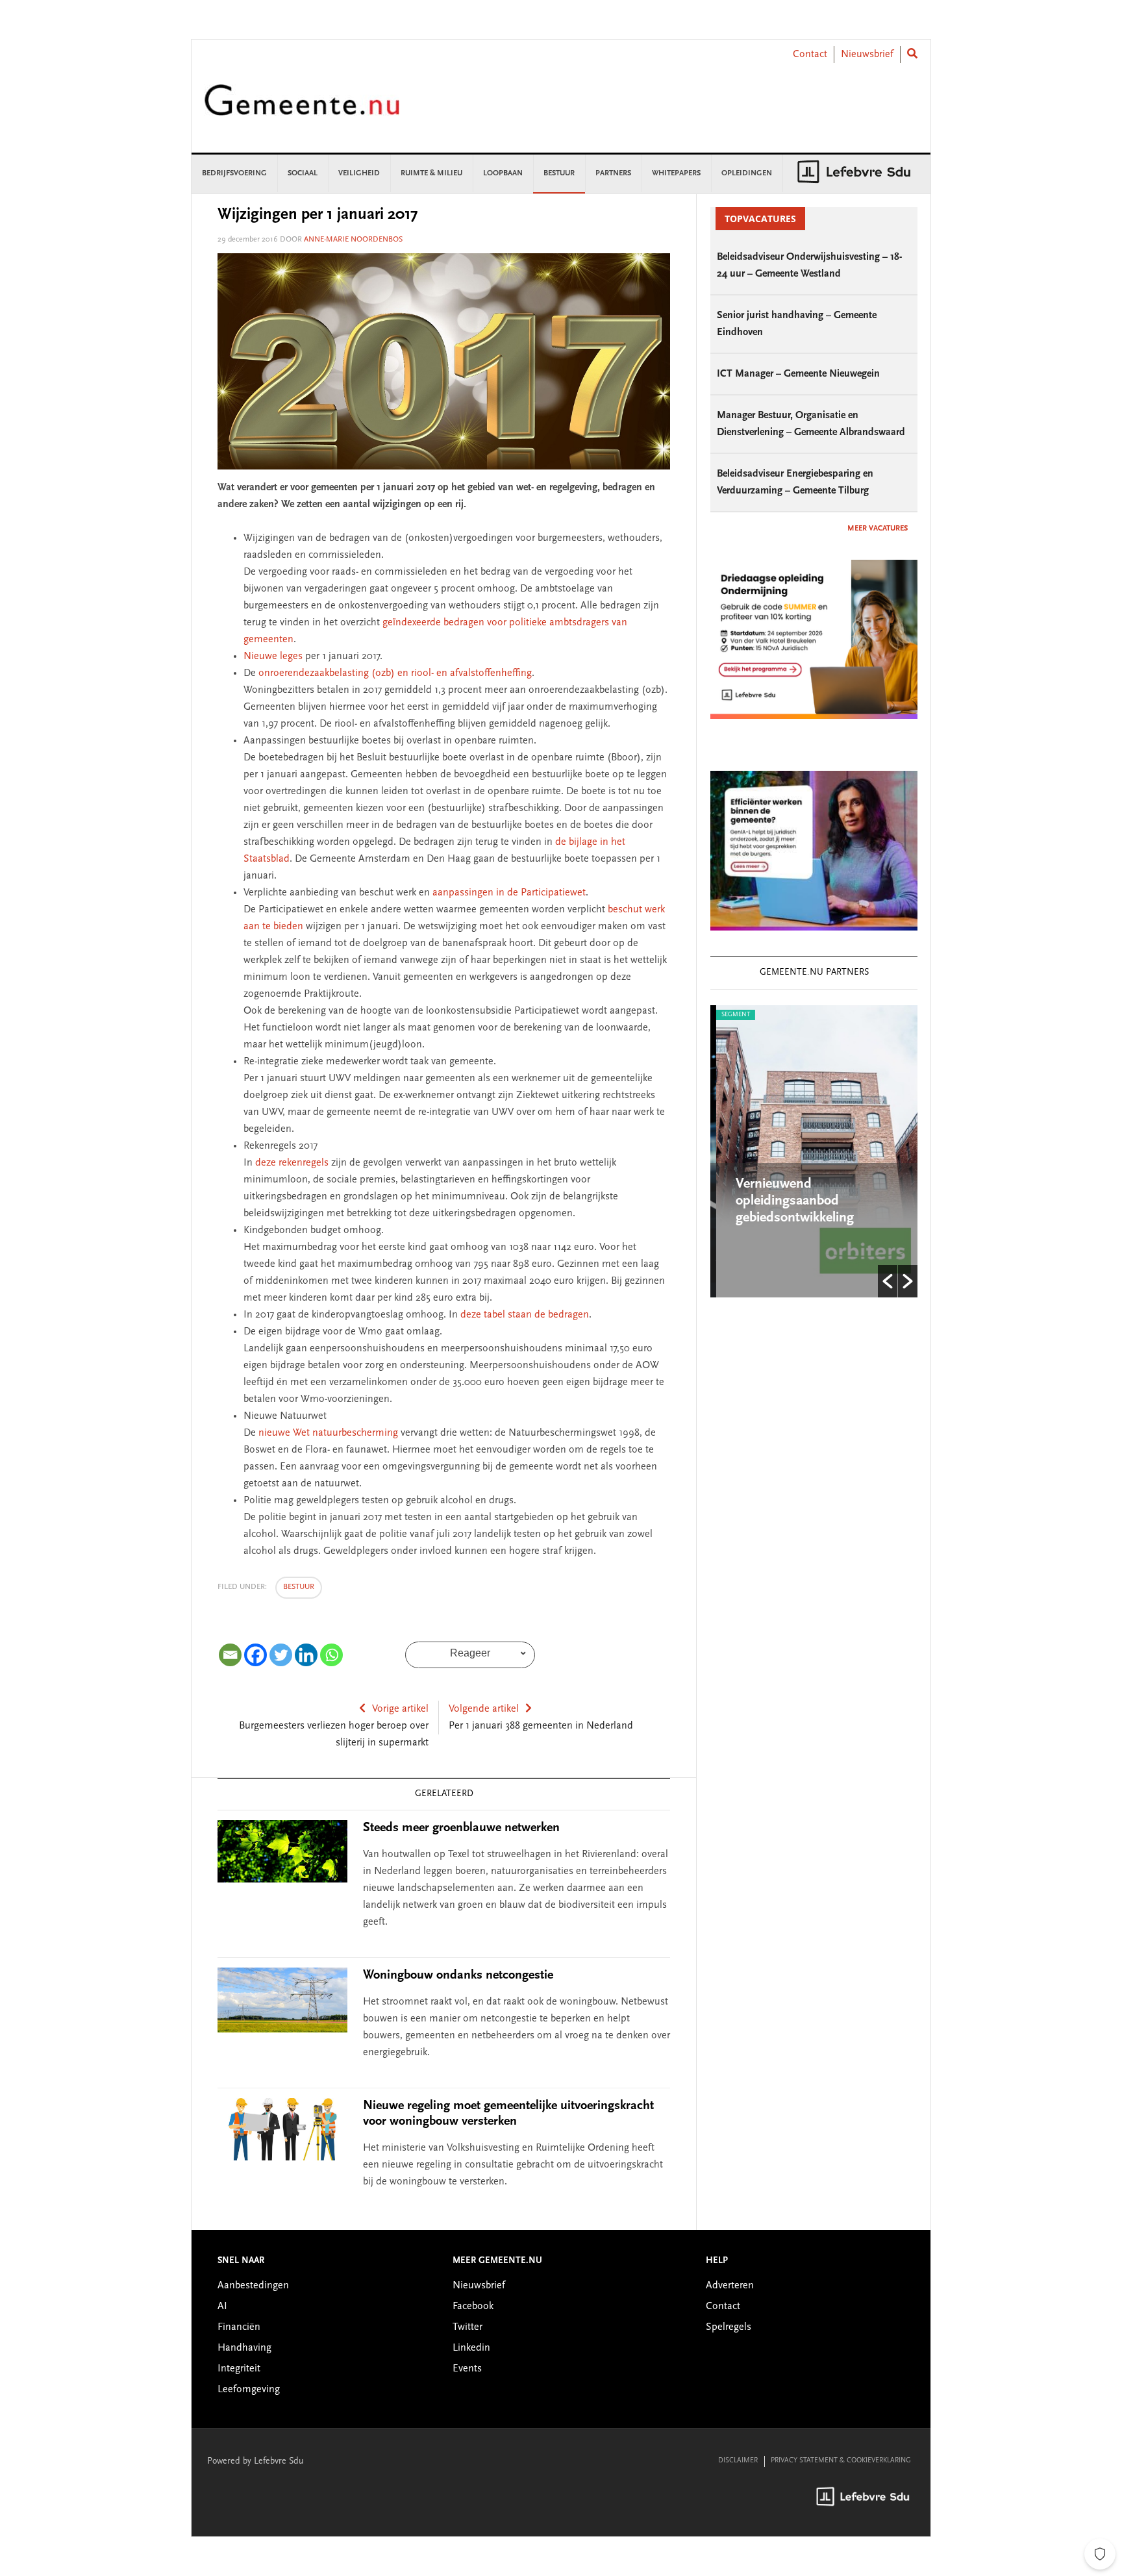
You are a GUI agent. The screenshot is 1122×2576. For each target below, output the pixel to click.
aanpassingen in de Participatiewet (509, 893)
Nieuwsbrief (867, 55)
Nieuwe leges (273, 657)
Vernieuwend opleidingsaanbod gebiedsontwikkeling (789, 1201)
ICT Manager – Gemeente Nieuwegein (798, 374)
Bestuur (299, 1587)
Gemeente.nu (302, 109)
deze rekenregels (292, 1163)
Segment (730, 1015)
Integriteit (239, 2369)
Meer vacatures (878, 529)
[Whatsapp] (331, 1655)
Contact (810, 55)
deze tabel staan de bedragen (525, 1315)
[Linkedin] (306, 1655)
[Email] (230, 1655)
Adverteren (730, 2286)
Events (467, 2369)
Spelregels (729, 2327)
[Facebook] (256, 1655)
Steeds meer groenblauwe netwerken (461, 1828)
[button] (888, 1281)
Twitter (467, 2327)
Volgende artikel (484, 1709)
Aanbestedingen (253, 2286)
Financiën (239, 2327)
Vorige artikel (400, 1709)
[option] (814, 1151)
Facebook (473, 2307)
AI (222, 2307)
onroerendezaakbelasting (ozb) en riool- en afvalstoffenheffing (395, 673)
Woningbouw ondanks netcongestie (458, 1975)
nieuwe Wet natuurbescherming (328, 1433)
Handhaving (244, 2348)
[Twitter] (281, 1655)
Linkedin (471, 2348)
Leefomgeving (249, 2390)
